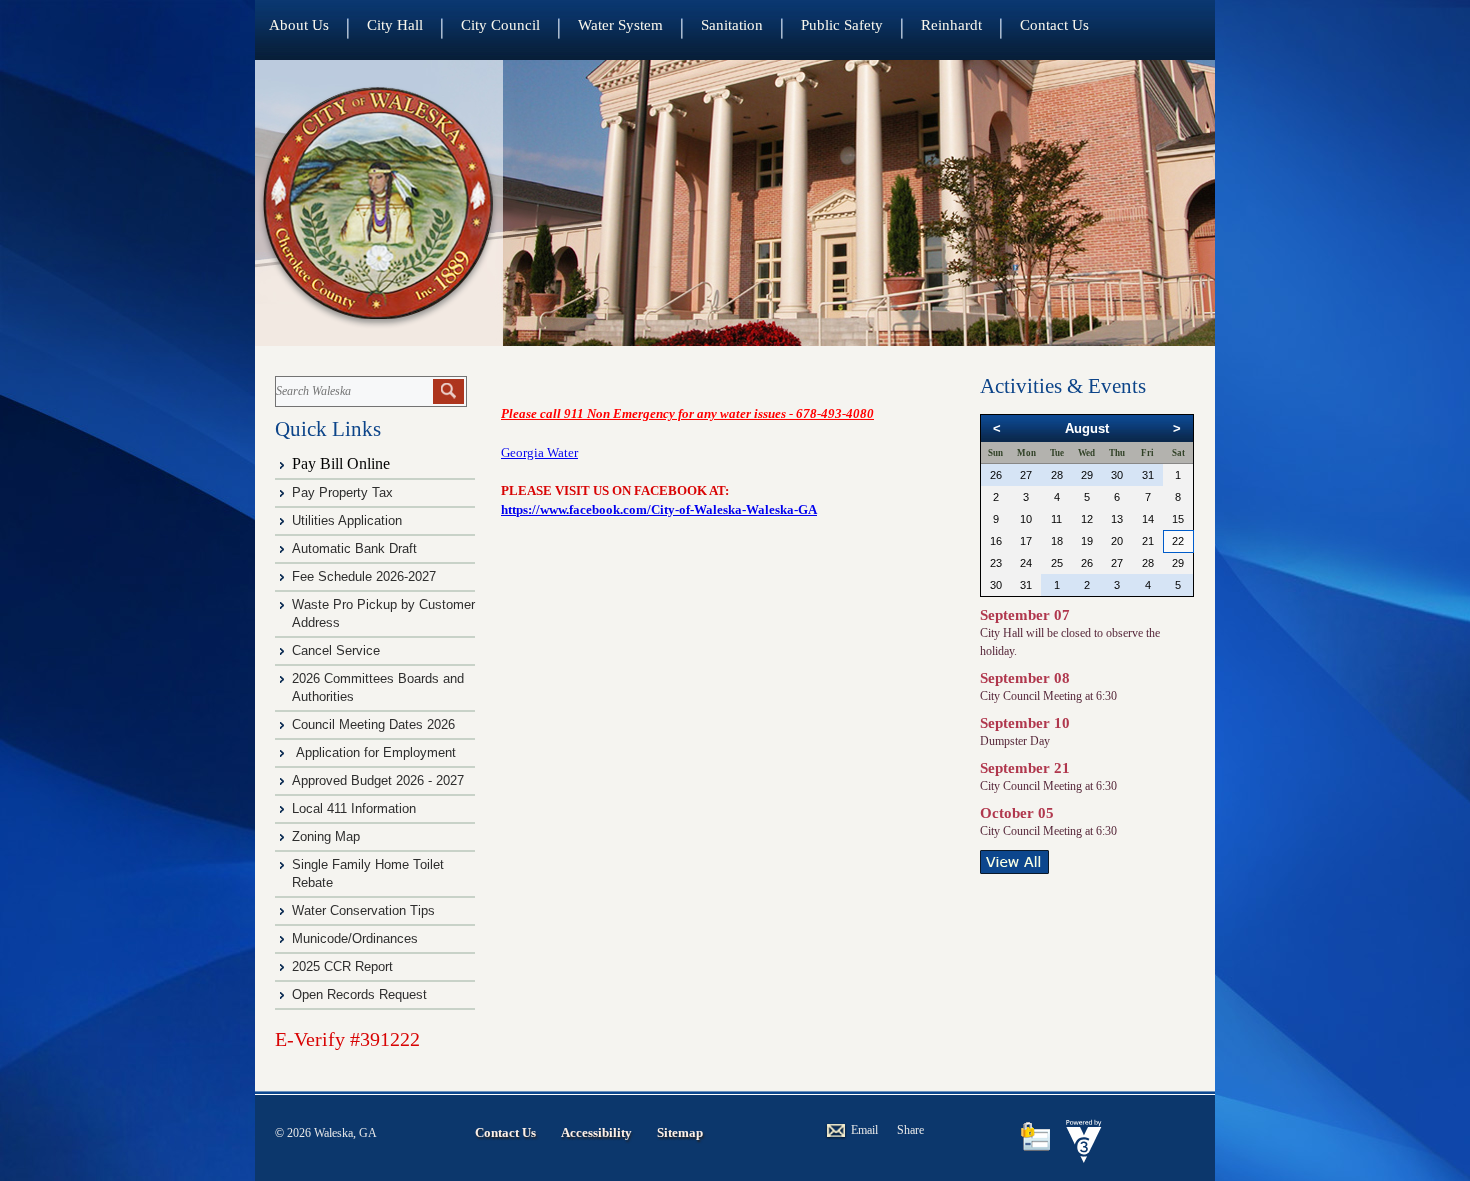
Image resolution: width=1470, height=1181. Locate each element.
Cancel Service (336, 650)
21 (1148, 541)
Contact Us (1054, 25)
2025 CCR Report (342, 966)
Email (864, 1130)
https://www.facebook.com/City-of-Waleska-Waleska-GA (659, 509)
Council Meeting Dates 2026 (373, 724)
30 (1117, 475)
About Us (299, 25)
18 (1057, 541)
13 (1117, 519)
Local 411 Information (354, 808)
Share (910, 1130)
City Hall (395, 25)
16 (996, 541)
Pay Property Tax (342, 492)
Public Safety (842, 25)
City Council (500, 25)
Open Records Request (359, 994)
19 (1087, 541)
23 (996, 563)
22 (1178, 541)
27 (1026, 475)
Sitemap (680, 1132)
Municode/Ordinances (357, 938)
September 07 (1025, 615)
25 (1057, 563)
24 (1026, 563)
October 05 (1017, 813)
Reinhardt (951, 25)
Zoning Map (326, 836)
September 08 (1025, 678)
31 (1148, 475)
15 (1178, 519)
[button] (448, 391)
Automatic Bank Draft (356, 548)
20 (1117, 541)
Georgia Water (539, 452)
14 (1148, 519)
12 (1087, 519)
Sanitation (732, 25)
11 (1056, 519)
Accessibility (596, 1132)
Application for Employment (376, 752)
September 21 (1025, 768)
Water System (620, 25)
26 (996, 475)
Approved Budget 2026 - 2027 (378, 780)
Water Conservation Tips (363, 910)
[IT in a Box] (1079, 1157)
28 (1057, 475)
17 (1026, 541)
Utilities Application (347, 520)
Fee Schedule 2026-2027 (364, 576)
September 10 (1025, 723)
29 (1087, 475)
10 (1026, 519)
